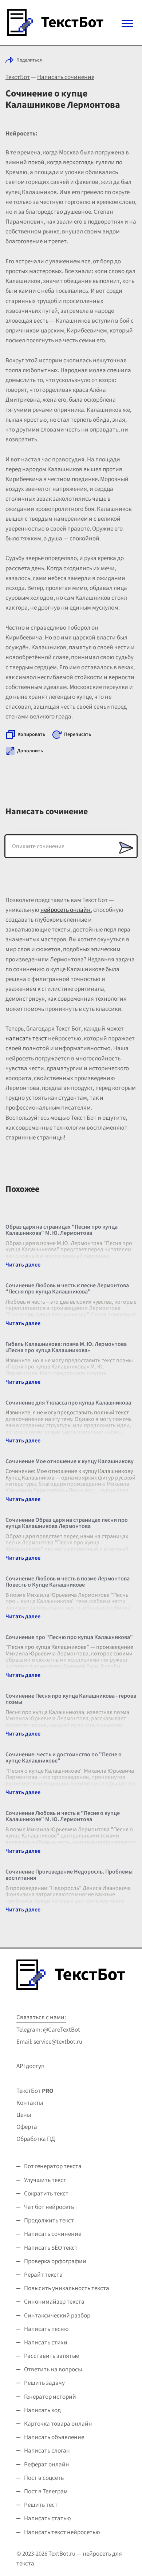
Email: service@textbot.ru (49, 2042)
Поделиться (29, 60)
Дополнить (30, 751)
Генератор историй (50, 2397)
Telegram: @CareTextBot (48, 2030)
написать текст (26, 1039)
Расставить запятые (52, 2356)
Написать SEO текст (51, 2248)
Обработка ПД (36, 2139)
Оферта (27, 2127)
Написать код (42, 2410)
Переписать (78, 734)
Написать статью (48, 2518)
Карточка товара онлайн (58, 2424)
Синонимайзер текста (54, 2302)
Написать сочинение (66, 77)
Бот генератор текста (53, 2166)
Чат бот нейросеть (49, 2207)
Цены (24, 2115)
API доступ (30, 2066)
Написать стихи (46, 2343)
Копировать (31, 734)
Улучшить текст (45, 2180)
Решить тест (41, 2505)
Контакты (30, 2103)
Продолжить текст (49, 2221)
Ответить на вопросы (53, 2370)
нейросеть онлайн (66, 910)
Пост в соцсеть (44, 2478)
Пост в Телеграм (46, 2492)
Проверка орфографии (55, 2261)
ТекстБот (18, 77)
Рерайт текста (43, 2275)
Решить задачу (44, 2383)
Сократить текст (46, 2194)
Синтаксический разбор (57, 2316)
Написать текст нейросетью (62, 2532)
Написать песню (46, 2329)
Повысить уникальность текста (67, 2288)
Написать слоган (47, 2451)
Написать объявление (54, 2437)
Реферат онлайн (47, 2465)
